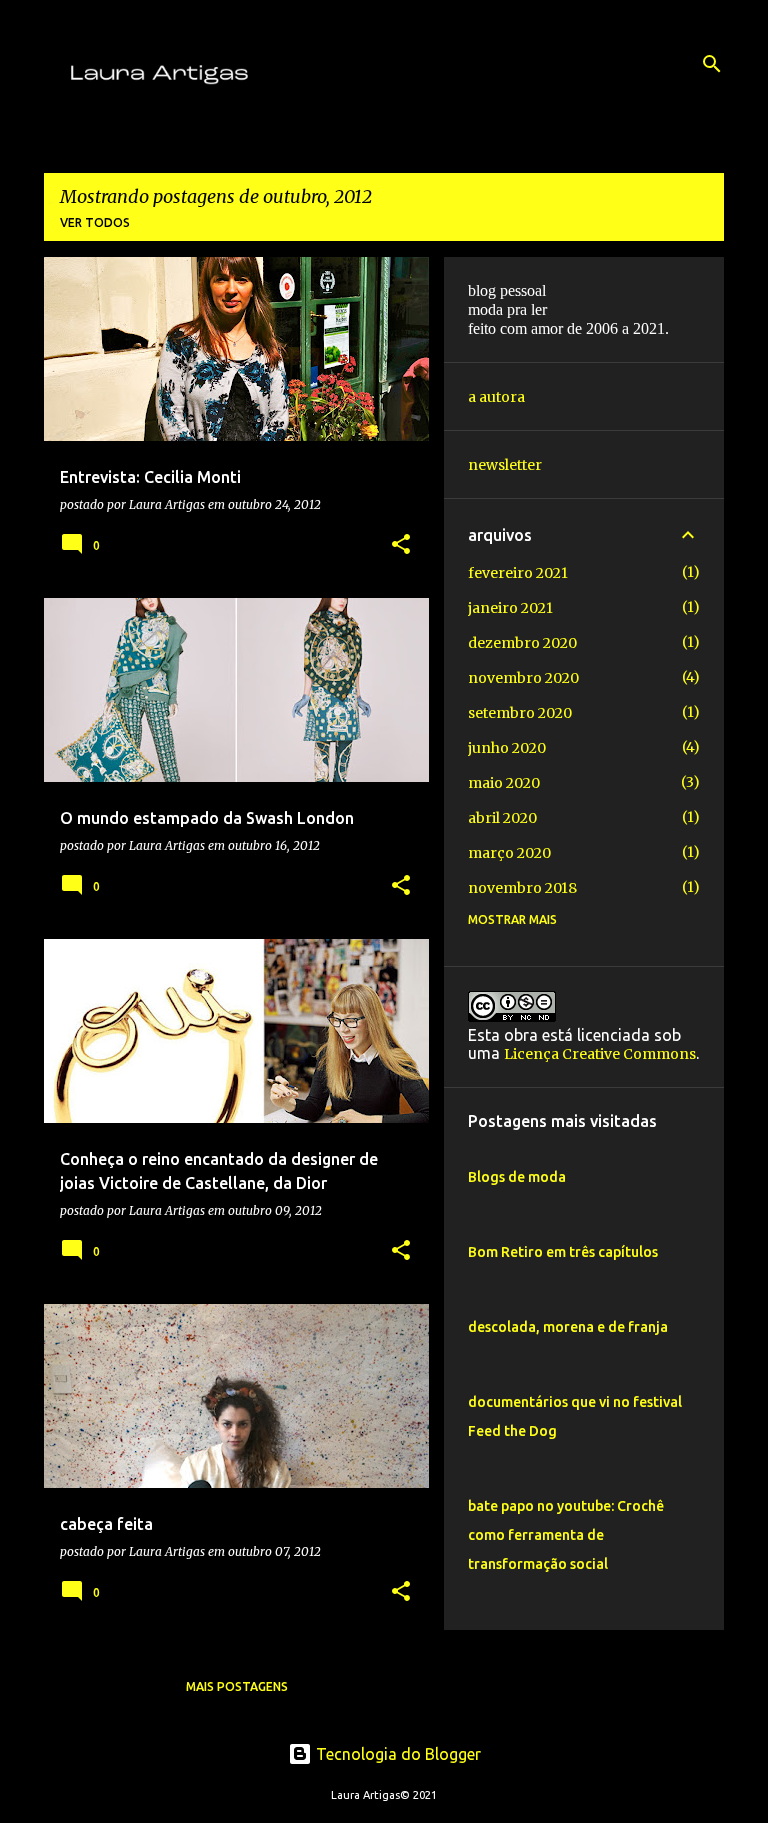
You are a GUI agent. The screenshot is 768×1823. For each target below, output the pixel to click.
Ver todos (95, 222)
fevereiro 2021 (518, 573)
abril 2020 (502, 818)
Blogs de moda (517, 1177)
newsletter (505, 465)
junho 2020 (507, 748)
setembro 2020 (520, 713)
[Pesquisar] (712, 64)
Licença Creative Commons (600, 1054)
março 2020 (509, 853)
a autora (496, 397)
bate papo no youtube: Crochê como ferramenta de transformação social (566, 1535)
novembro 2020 (523, 678)
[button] (401, 545)
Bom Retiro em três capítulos (563, 1252)
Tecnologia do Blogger (396, 1754)
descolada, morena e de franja (568, 1327)
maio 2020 (504, 783)
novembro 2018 (522, 888)
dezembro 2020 (522, 643)
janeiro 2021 (510, 608)
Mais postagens (237, 1686)
